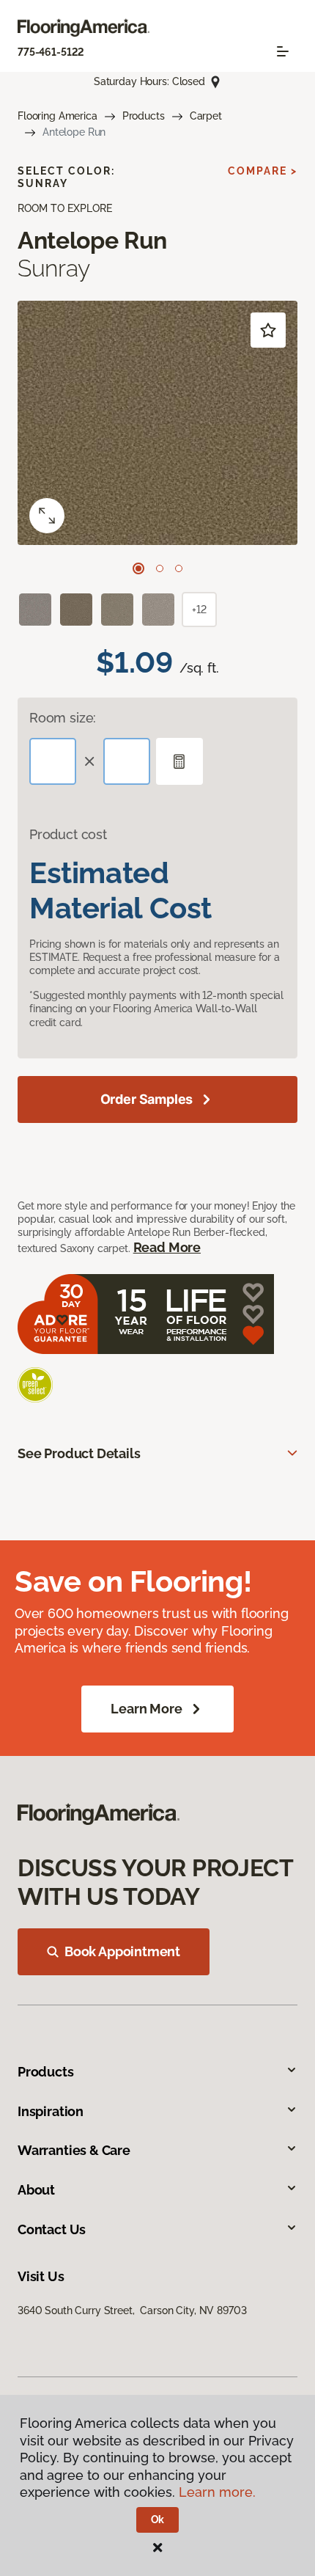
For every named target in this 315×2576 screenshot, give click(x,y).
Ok (158, 2520)
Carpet (206, 116)
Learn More (146, 1709)
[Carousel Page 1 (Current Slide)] (138, 568)
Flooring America (58, 116)
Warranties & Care (74, 2150)
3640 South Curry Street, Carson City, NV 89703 (132, 2310)
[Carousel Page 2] (160, 568)
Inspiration (51, 2111)
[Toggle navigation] (283, 51)
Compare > (263, 171)
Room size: (63, 718)
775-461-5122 (51, 52)
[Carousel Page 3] (179, 568)
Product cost (68, 834)
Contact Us (52, 2229)
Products (144, 116)
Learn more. (217, 2492)
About (36, 2190)
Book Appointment (122, 1951)
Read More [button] (167, 1247)
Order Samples (147, 1099)
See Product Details (79, 1453)
